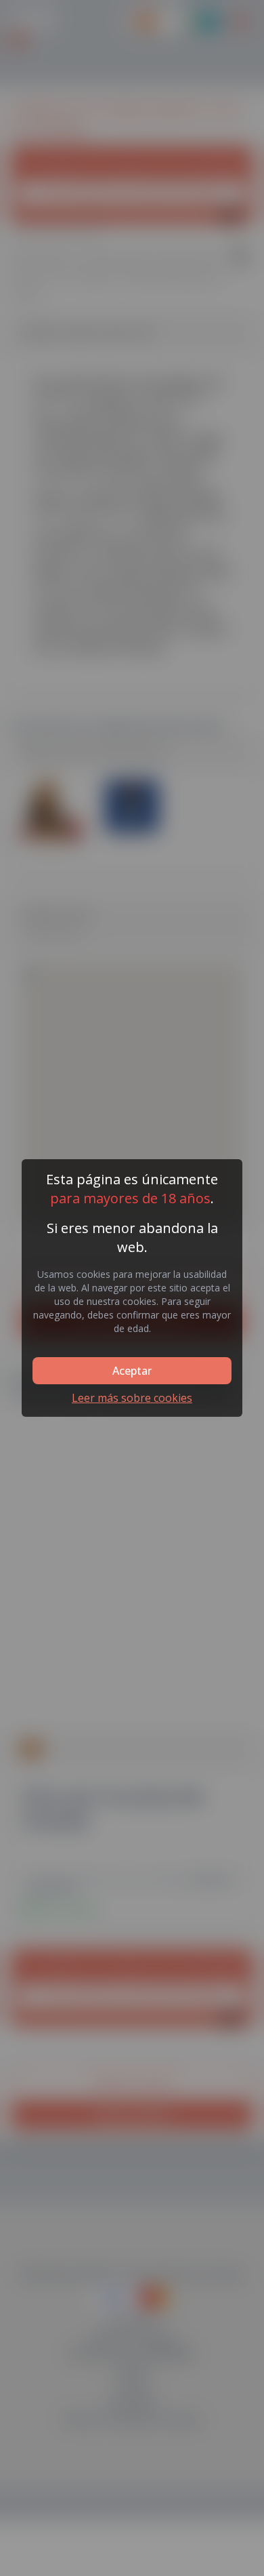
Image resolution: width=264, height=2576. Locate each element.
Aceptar (132, 1371)
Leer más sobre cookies (132, 1398)
